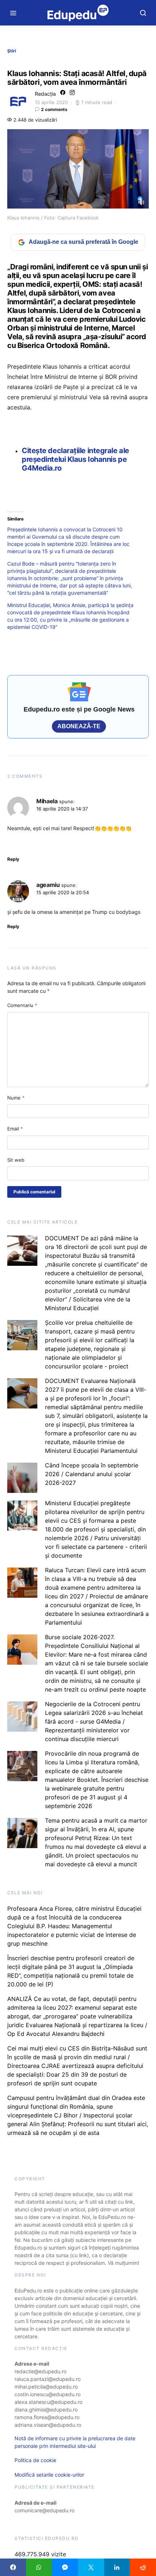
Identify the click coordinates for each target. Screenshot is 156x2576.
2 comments (54, 109)
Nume (16, 1098)
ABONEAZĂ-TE (79, 726)
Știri (12, 51)
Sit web (16, 1160)
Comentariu (22, 1005)
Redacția (45, 94)
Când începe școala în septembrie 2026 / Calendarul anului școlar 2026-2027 (92, 1474)
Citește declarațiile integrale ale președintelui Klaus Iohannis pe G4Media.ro (75, 459)
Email (15, 1129)
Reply (13, 859)
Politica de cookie (35, 2460)
